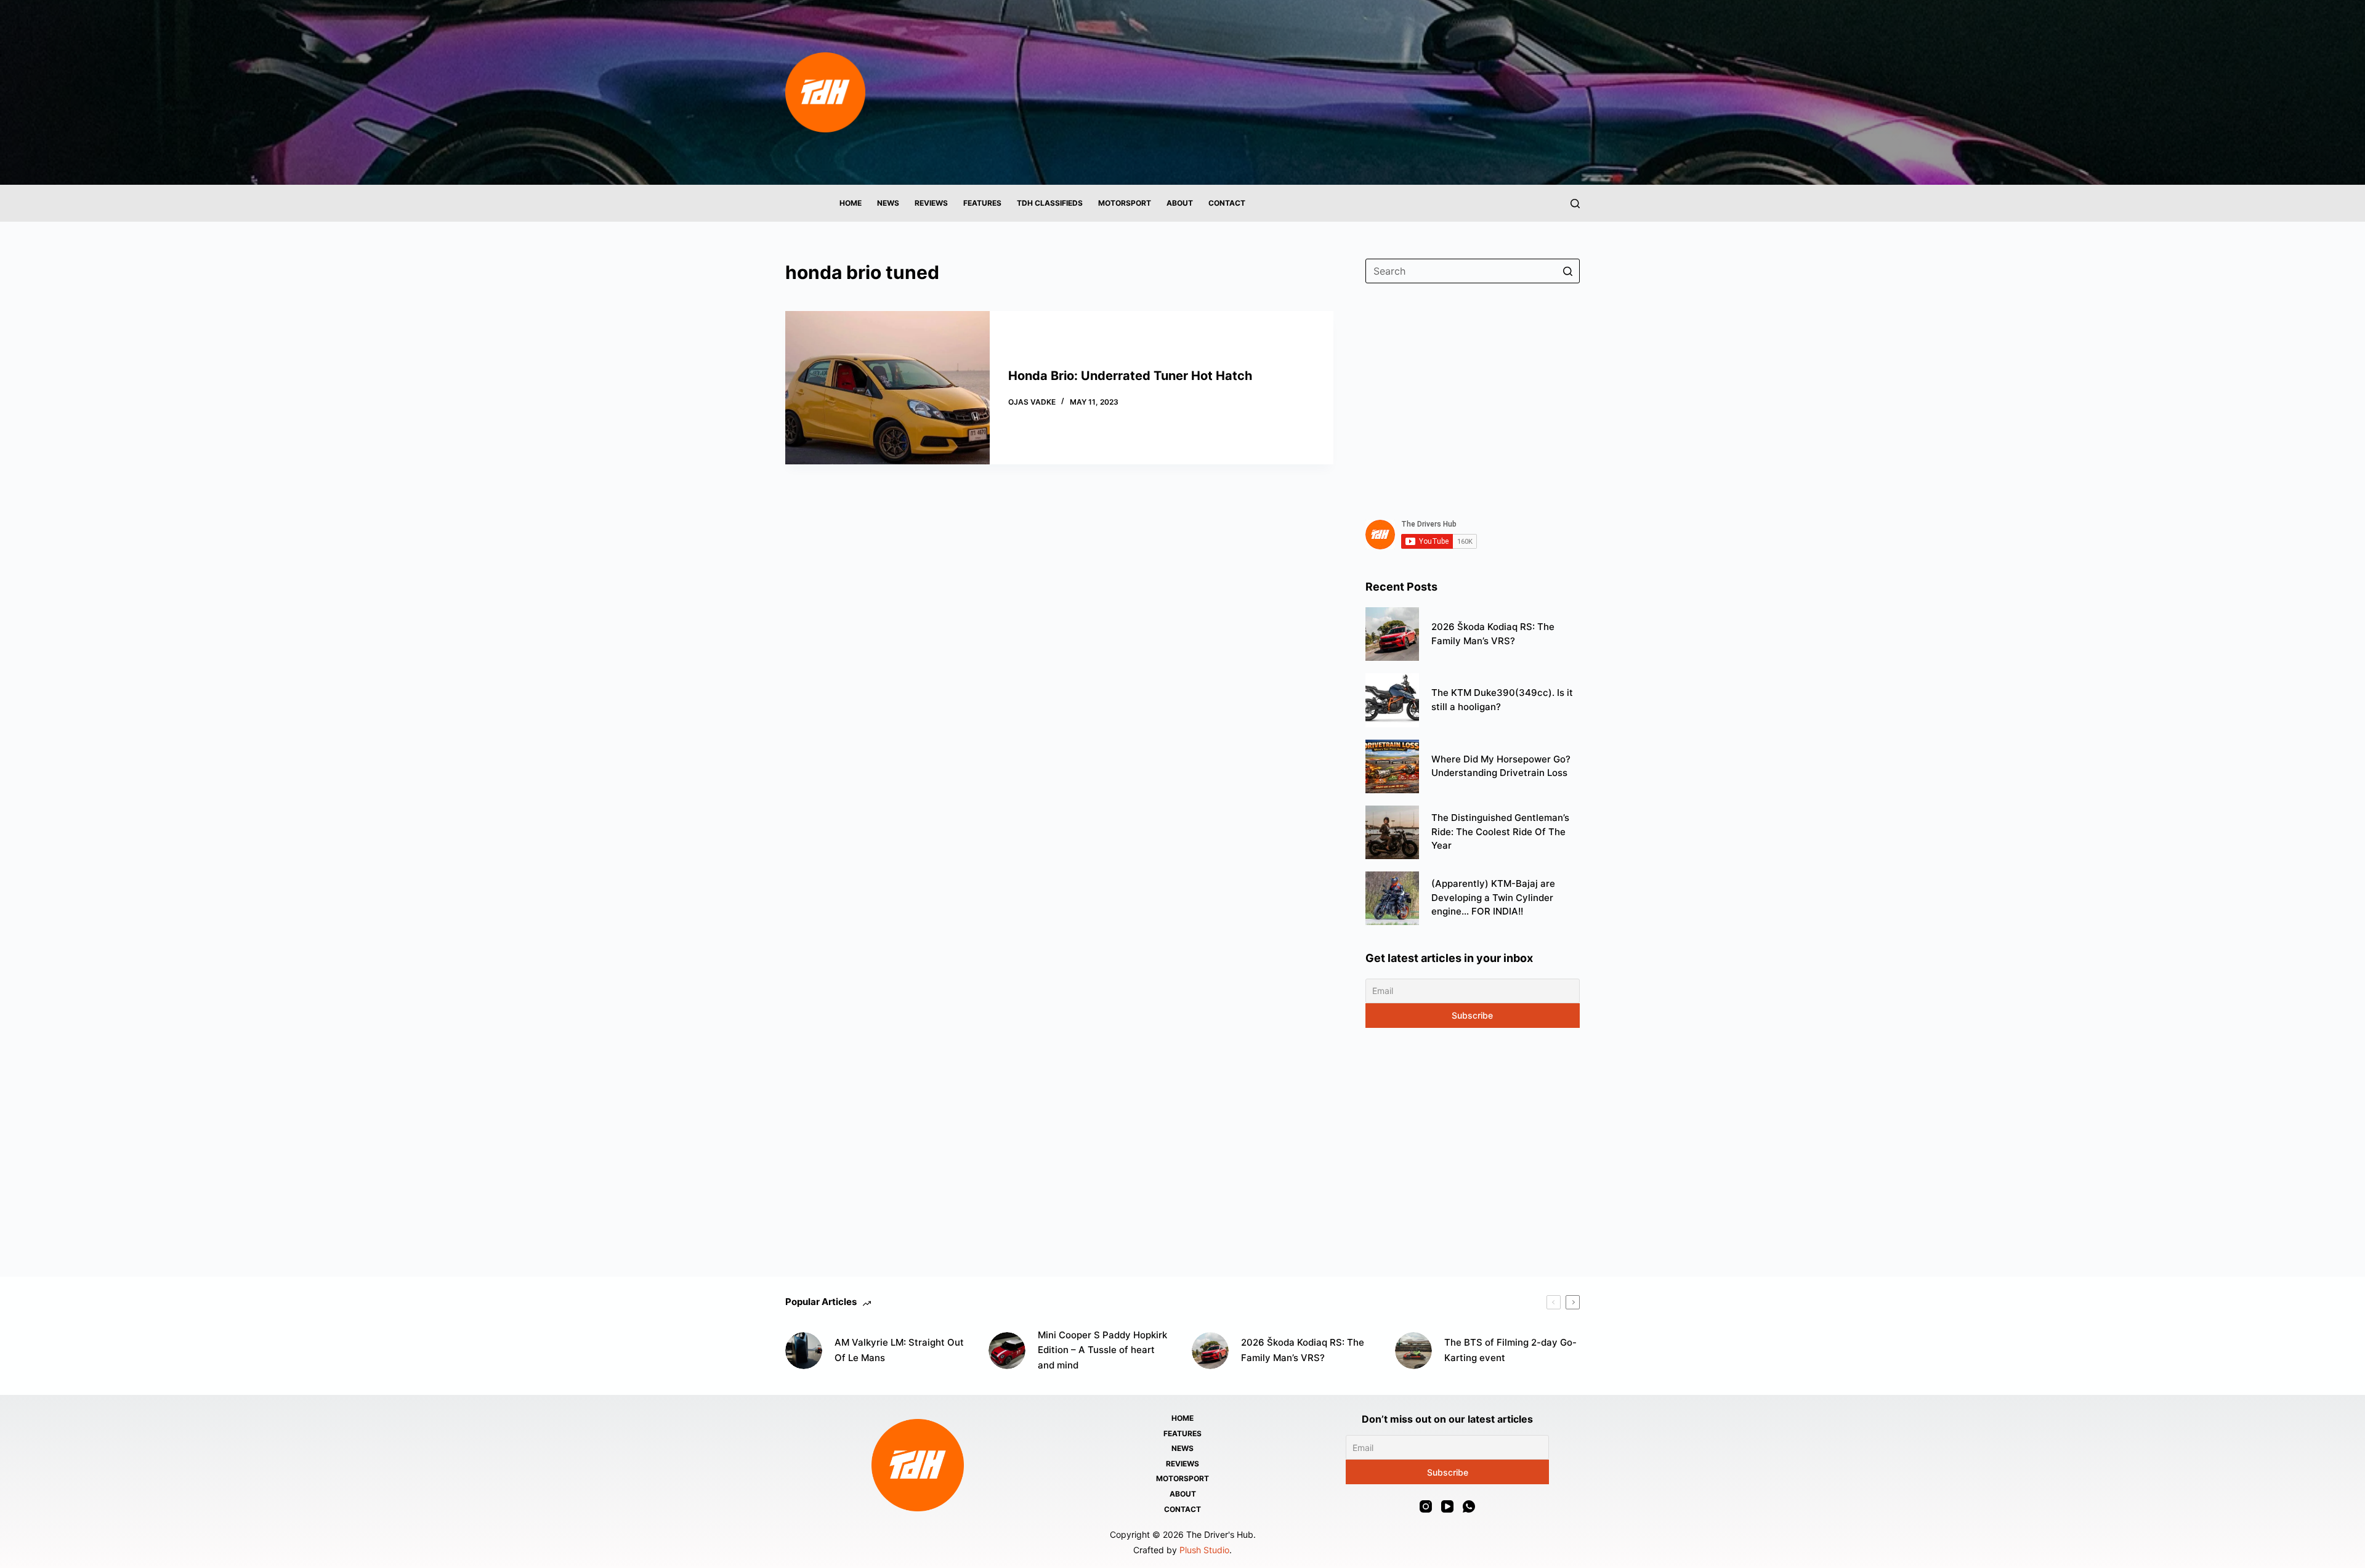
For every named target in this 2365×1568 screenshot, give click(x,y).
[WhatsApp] (1469, 1506)
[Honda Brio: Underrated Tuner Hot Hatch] (887, 388)
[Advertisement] (1473, 394)
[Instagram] (1426, 1506)
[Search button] (1567, 271)
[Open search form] (1575, 204)
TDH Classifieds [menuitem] (1050, 203)
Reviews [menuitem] (931, 203)
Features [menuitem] (982, 203)
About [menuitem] (1180, 203)
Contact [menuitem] (1227, 203)
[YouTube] (1447, 1506)
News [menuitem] (888, 203)
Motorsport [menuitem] (1125, 203)
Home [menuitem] (851, 203)
